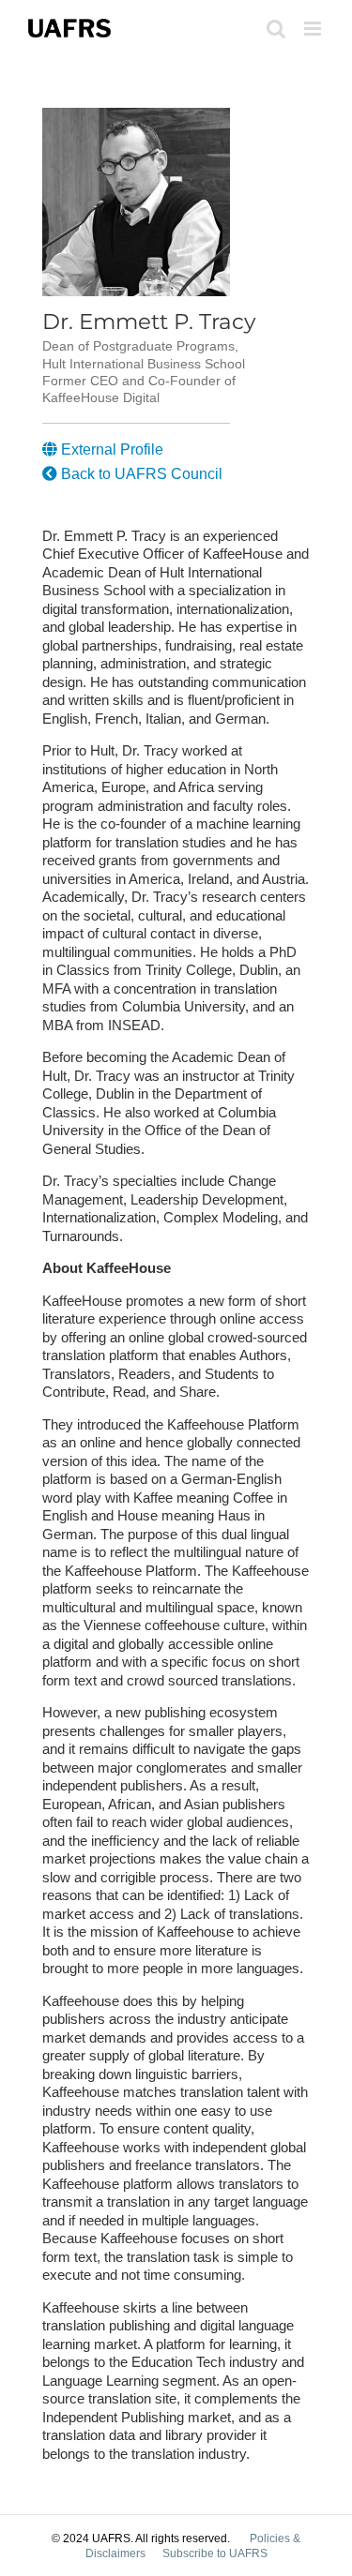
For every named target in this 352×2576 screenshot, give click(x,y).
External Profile (110, 449)
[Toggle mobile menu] (314, 29)
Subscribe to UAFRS (215, 2554)
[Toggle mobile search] (276, 29)
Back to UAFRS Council (140, 474)
